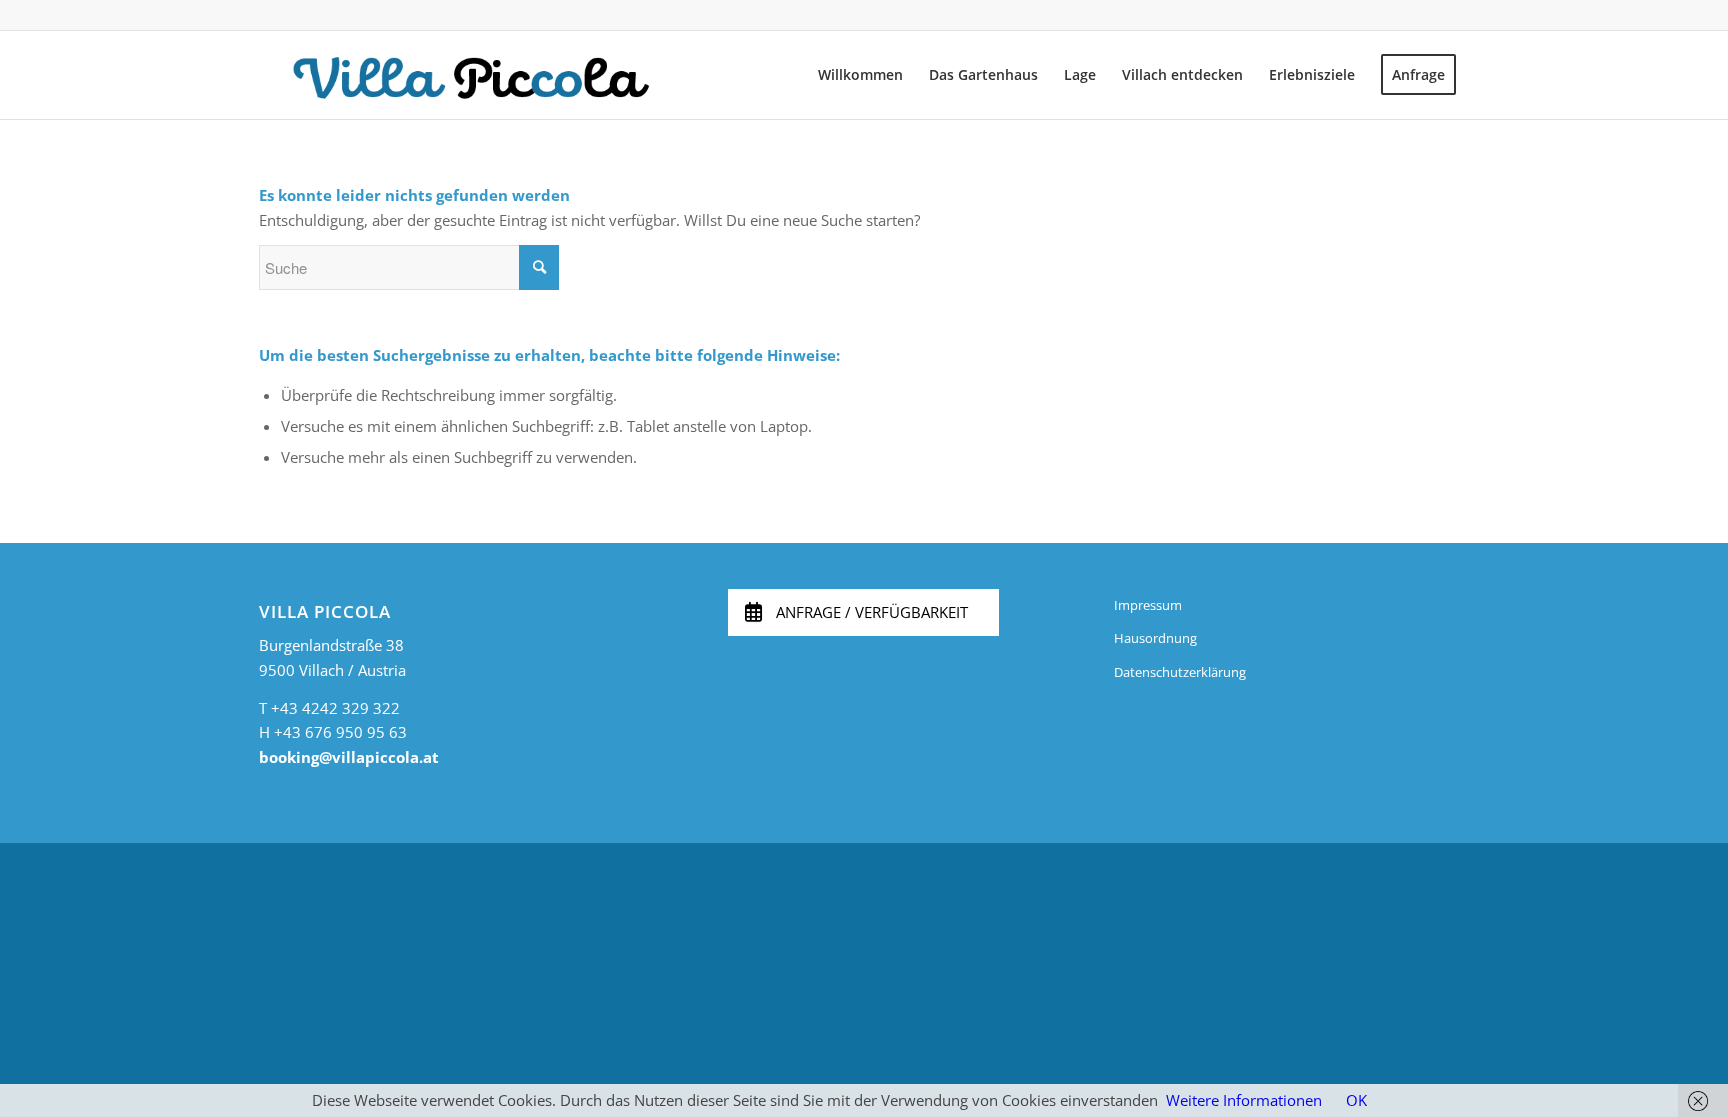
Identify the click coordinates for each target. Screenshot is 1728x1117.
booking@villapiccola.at (349, 757)
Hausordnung (1155, 638)
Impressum (1148, 605)
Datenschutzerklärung (1180, 672)
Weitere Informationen (1244, 1100)
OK (1356, 1100)
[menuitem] (860, 75)
